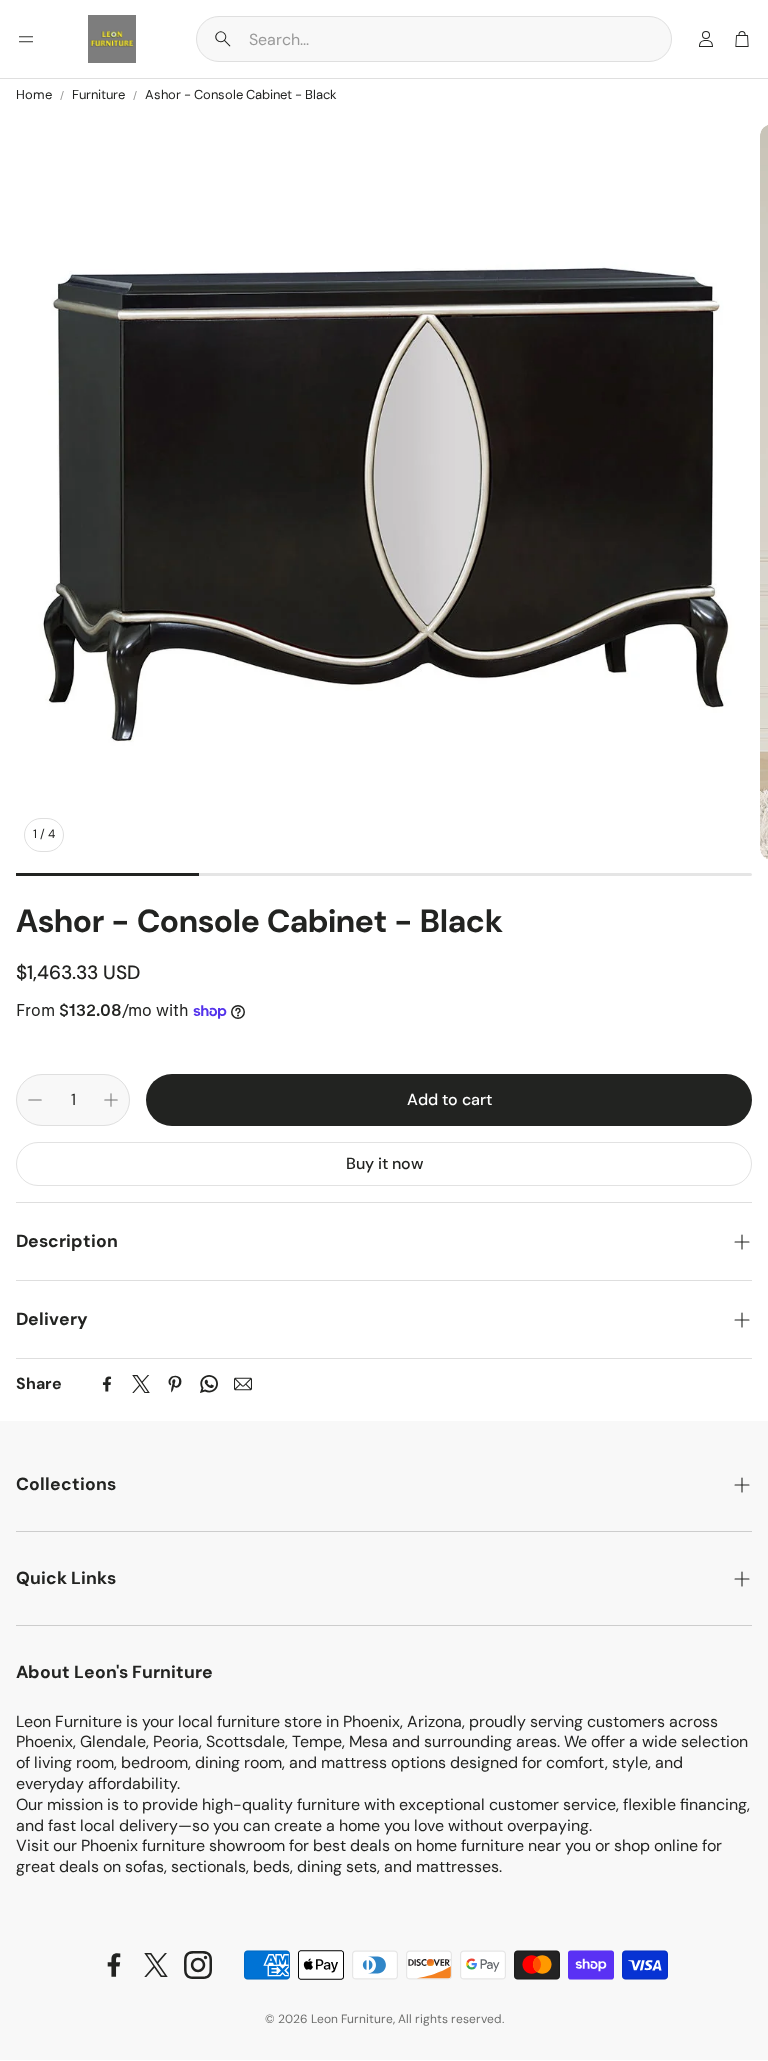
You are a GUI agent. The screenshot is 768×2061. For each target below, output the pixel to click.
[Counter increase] (111, 1100)
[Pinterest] (175, 1384)
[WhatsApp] (209, 1384)
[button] (434, 39)
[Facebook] (107, 1384)
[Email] (243, 1384)
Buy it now (384, 1163)
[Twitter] (141, 1384)
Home (34, 95)
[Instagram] (198, 1965)
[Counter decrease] (35, 1100)
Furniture (98, 95)
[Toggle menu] (26, 39)
